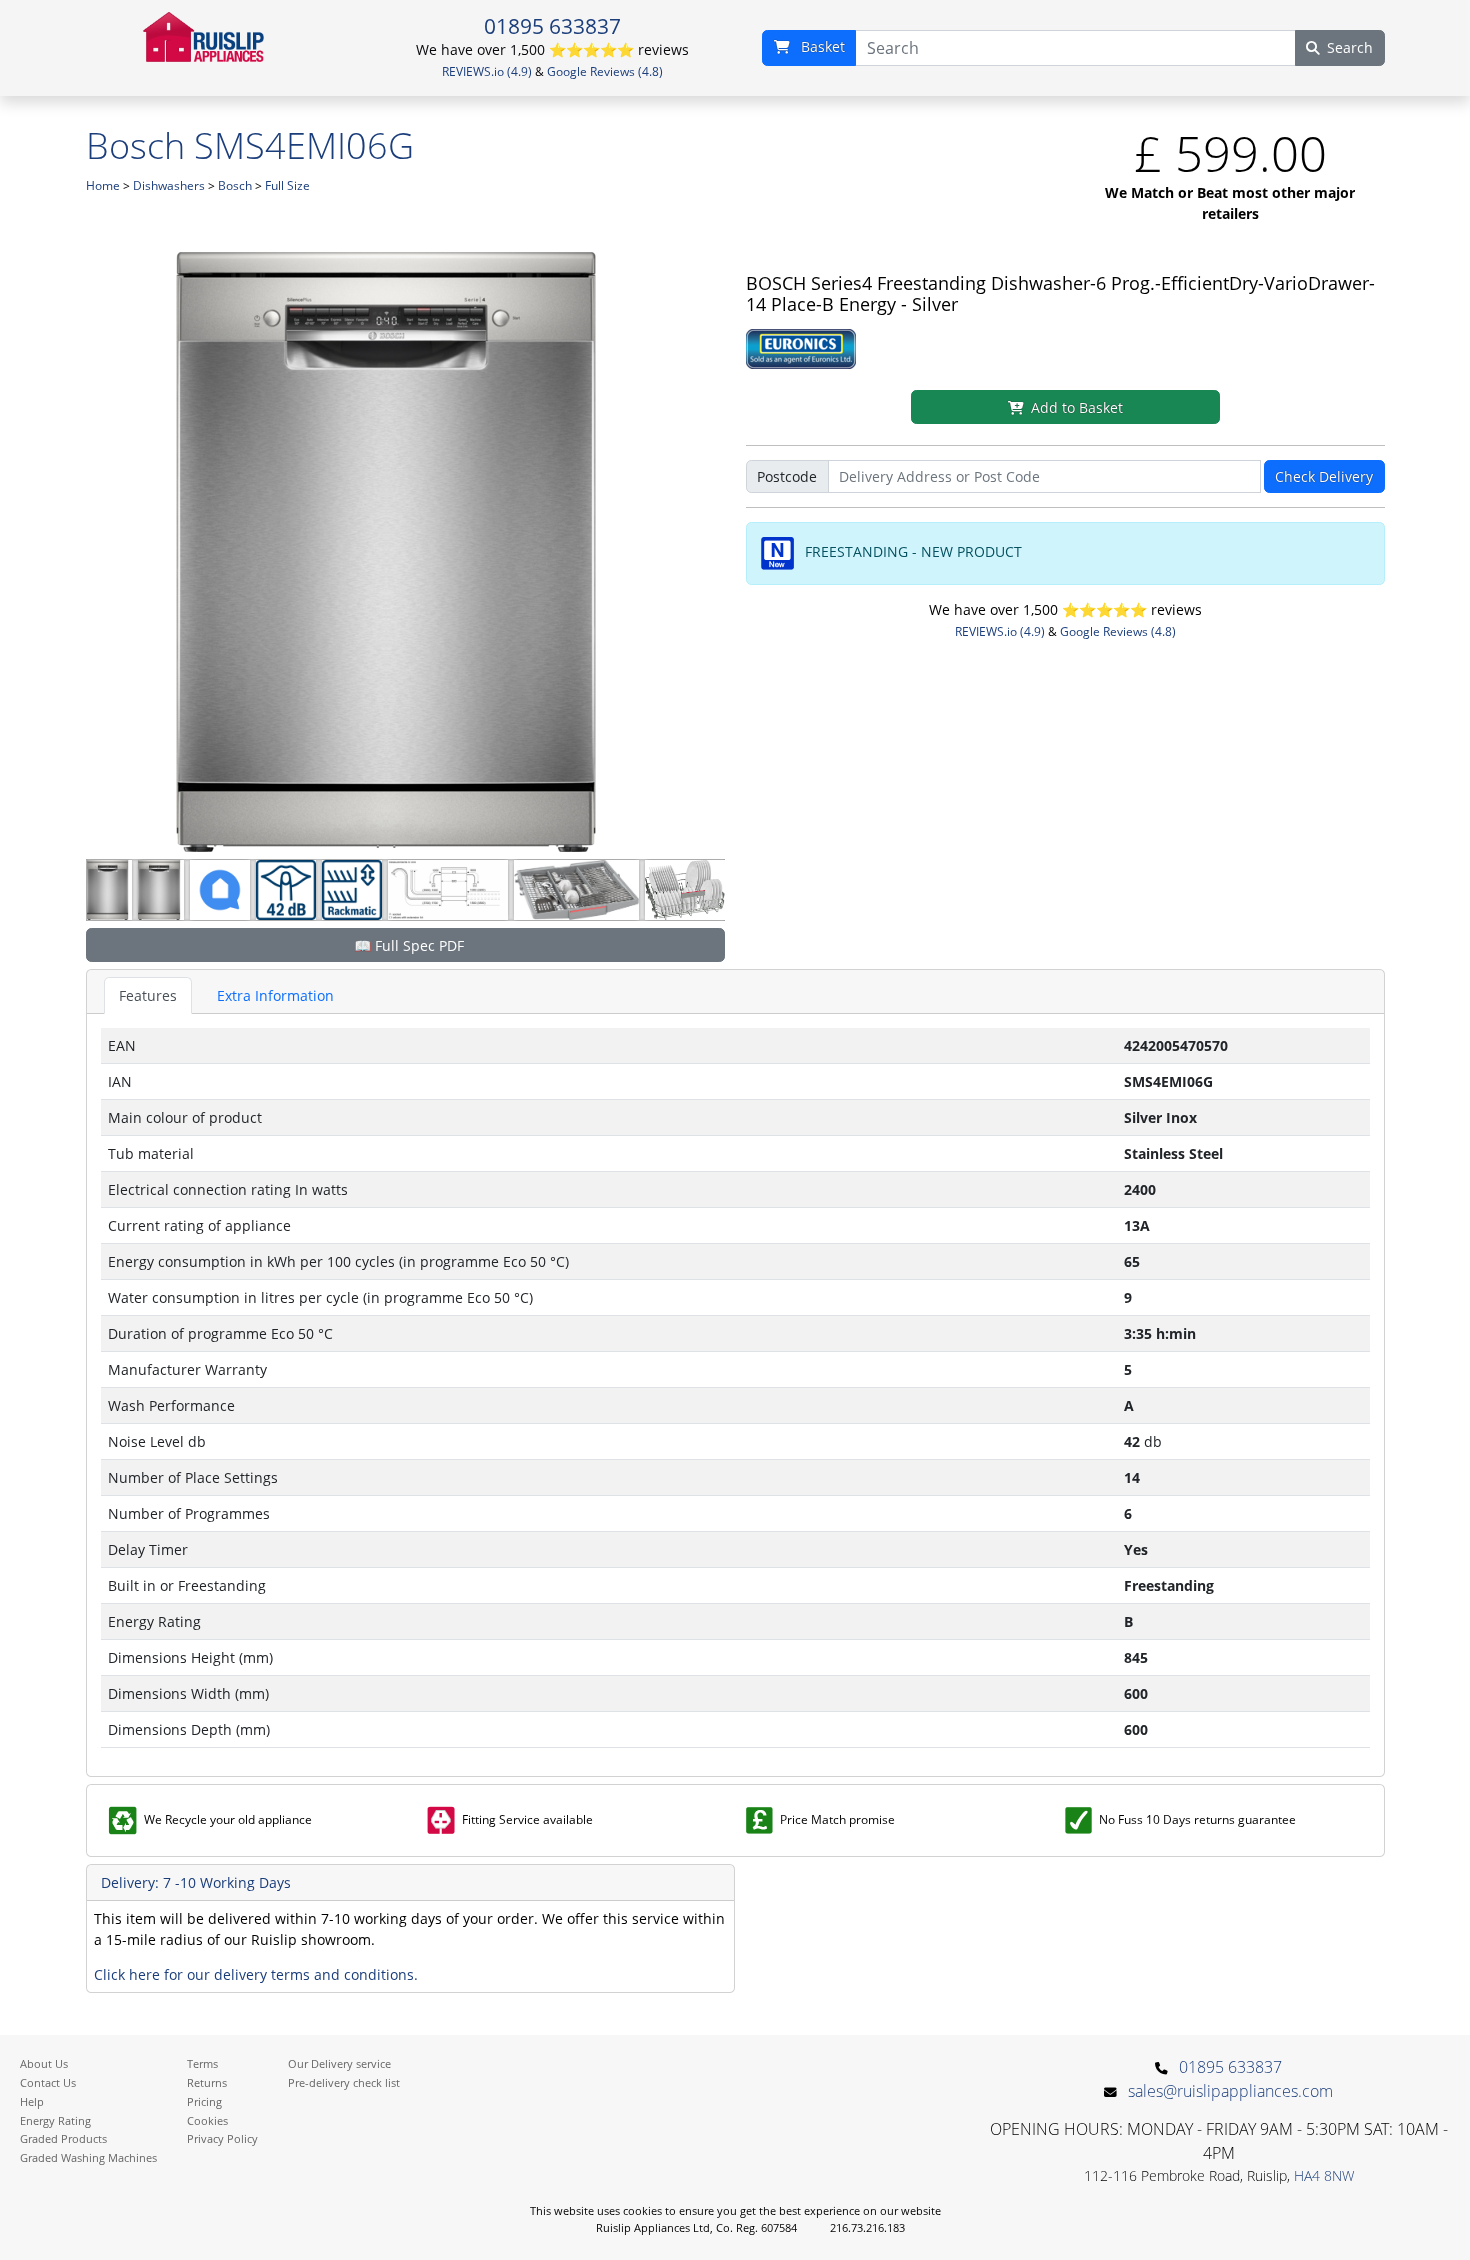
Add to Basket (1077, 407)
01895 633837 (552, 26)
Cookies (207, 2120)
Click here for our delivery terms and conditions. (256, 1974)
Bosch (235, 185)
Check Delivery (1324, 476)
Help (32, 2101)
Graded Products (63, 2138)
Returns (207, 2082)
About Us (44, 2063)
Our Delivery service (339, 2063)
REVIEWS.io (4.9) (487, 71)
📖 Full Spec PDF (409, 945)
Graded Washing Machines (88, 2157)
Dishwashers (169, 185)
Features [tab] (148, 995)
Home (103, 185)
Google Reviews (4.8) (605, 71)
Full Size (287, 185)
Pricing (204, 2101)
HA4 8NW (1324, 2175)
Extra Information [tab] (275, 995)
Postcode (787, 476)
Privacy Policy (222, 2138)
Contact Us (48, 2082)
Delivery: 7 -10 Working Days (196, 1882)
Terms (202, 2063)
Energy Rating (55, 2120)
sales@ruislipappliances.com (1230, 2091)
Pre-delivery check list (344, 2082)
